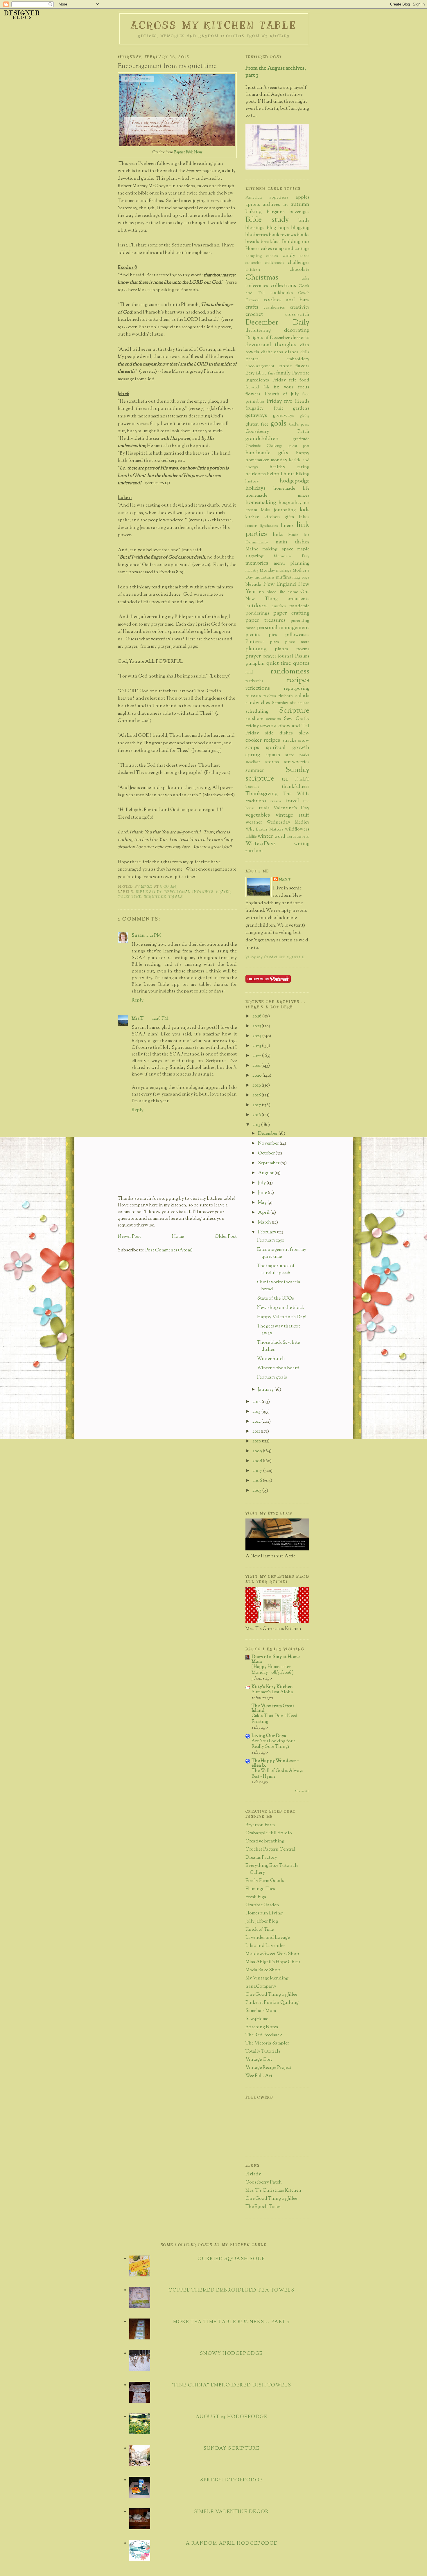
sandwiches (258, 703)
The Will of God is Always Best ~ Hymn (277, 1774)
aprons (253, 205)
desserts (300, 338)
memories (257, 563)
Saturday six (284, 703)
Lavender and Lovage (268, 1938)
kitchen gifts (279, 517)
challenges (299, 263)
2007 (258, 1471)
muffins (284, 578)
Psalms (302, 656)
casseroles (253, 263)
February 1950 (271, 1241)
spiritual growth (288, 748)
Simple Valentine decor (232, 2512)
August (266, 1173)
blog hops (278, 228)
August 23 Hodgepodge (232, 2417)
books (303, 235)
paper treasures (265, 620)
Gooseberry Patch (277, 432)
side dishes (279, 733)
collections (283, 286)
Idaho (265, 510)
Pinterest (255, 642)
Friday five (280, 401)
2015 (257, 1125)
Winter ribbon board (278, 1368)
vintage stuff (293, 815)
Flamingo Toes (260, 1889)
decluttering (258, 331)
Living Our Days (269, 1736)
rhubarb (286, 696)
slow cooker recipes (277, 737)
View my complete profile (275, 957)
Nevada (253, 585)
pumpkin (255, 664)
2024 (257, 1036)
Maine (252, 549)
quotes (301, 663)
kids (305, 510)
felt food (299, 380)
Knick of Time (260, 1930)
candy (289, 256)
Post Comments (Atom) (169, 1250)
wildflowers (297, 829)
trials (176, 897)
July (262, 1183)
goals (278, 424)
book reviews (282, 235)
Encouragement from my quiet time (282, 1253)
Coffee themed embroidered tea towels (232, 2291)
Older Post (226, 1237)
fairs (272, 374)
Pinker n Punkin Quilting (272, 2003)
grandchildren (262, 439)
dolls (305, 352)
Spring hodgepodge (231, 2480)
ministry (252, 571)
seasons (274, 719)
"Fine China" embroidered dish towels (232, 2385)
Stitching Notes (262, 2027)
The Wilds (296, 794)
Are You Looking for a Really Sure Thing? (273, 1744)
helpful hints (281, 474)
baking (253, 212)
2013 (257, 1412)
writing (302, 844)
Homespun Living (264, 1913)
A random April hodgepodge (231, 2544)
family (284, 373)
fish (266, 388)
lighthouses (269, 526)
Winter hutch (271, 1359)
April (264, 1213)
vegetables (258, 815)
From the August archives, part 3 (276, 72)
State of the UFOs (276, 1299)
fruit (278, 409)
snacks (289, 741)
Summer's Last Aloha (272, 1692)
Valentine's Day (291, 808)
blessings (255, 228)
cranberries (274, 308)
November (269, 1144)
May (263, 1203)
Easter (252, 359)
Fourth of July (282, 394)
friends (302, 402)
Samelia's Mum (261, 2011)
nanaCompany (261, 1987)
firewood (252, 388)
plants (281, 649)
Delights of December (268, 338)
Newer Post (129, 1237)
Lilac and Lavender (265, 1946)
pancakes (279, 606)
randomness (290, 672)
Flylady (253, 2174)
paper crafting (291, 613)
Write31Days (261, 844)
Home (178, 1237)
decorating (297, 330)
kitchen (252, 517)
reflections (258, 688)
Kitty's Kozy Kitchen (272, 1687)
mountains (264, 578)
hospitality (290, 503)
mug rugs (301, 578)
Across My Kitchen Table (214, 25)
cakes (266, 249)
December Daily (277, 323)
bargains (276, 212)
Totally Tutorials (263, 2052)
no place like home (278, 592)
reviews (270, 696)
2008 (258, 1461)
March (265, 1223)
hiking (303, 474)
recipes (298, 680)
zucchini (254, 851)
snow (304, 741)
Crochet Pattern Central (270, 1850)
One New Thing (277, 596)
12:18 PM (160, 1019)
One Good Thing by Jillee (271, 1995)
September (269, 1163)
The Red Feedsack (264, 2035)
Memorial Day (292, 556)
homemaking (261, 503)
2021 (257, 1066)
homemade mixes (277, 496)
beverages (299, 212)
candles (272, 256)
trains (276, 801)
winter (265, 836)
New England (280, 584)
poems (303, 649)
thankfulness (296, 787)
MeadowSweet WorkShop (272, 1954)
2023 (257, 1046)
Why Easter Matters (264, 829)
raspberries (254, 681)
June (263, 1193)
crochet (254, 315)
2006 (258, 1481)
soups (252, 748)
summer (255, 771)
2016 (257, 1115)
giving (305, 416)
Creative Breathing (265, 1841)
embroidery (298, 359)
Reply (138, 1000)
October (267, 1153)
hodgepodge (295, 481)
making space (278, 549)
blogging (300, 228)
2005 (257, 1491)
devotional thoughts (189, 892)
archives (271, 205)
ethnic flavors (294, 366)
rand (249, 673)
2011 (257, 1432)
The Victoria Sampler (267, 2043)
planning (256, 649)
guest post (299, 446)
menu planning (291, 564)
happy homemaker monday (277, 457)
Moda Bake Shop (263, 1970)
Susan (138, 936)
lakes (304, 517)
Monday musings (276, 571)
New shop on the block (281, 1308)
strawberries (297, 762)
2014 (257, 1402)
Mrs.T (138, 1019)
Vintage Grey (259, 2060)
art (285, 205)
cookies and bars (287, 300)
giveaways (284, 416)
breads (252, 242)
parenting (300, 621)
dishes (292, 352)
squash (273, 755)
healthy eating (289, 467)
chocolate (299, 270)
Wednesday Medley (288, 823)
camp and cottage (291, 249)
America (254, 198)
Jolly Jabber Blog (262, 1922)
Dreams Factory (261, 1858)
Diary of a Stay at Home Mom (276, 1659)
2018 (257, 1095)
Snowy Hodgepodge (231, 2354)
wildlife (251, 837)
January (266, 1390)
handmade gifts (267, 453)
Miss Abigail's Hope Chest (273, 1962)
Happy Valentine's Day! (282, 1317)
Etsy (250, 373)
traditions (256, 801)
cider (306, 279)
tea (285, 780)
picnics (253, 635)
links (278, 535)
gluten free (257, 425)
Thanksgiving (261, 794)
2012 (257, 1422)
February (268, 1232)
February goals (272, 1378)
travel (292, 801)
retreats (253, 696)
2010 (257, 1441)
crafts (252, 307)
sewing (268, 726)
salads (302, 696)
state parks (297, 755)
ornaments (298, 599)
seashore (254, 719)
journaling (285, 510)
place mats (297, 642)
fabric (261, 373)
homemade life (291, 489)
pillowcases (297, 635)
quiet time (129, 897)
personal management (283, 628)
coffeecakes (257, 286)
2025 (257, 1026)
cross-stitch (297, 315)
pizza (274, 642)
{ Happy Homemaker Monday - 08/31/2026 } (272, 1670)
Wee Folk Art (259, 2076)
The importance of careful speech (276, 1270)
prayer (223, 892)
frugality (254, 409)
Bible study (149, 892)
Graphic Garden (262, 1905)
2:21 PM (154, 936)
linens (287, 526)
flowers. (253, 394)
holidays (255, 488)
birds (304, 221)
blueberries (257, 235)
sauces (304, 703)
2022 (257, 1056)
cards (304, 256)
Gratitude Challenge (264, 446)
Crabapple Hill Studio (269, 1833)
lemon (251, 526)
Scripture (155, 897)
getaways (256, 416)
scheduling (257, 712)
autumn (300, 205)
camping (254, 256)
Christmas (262, 278)
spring (253, 755)
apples (303, 198)
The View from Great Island (273, 1708)
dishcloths (272, 352)
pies (273, 635)
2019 (257, 1086)
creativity (300, 308)
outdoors (256, 606)
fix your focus (292, 387)
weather (254, 823)
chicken (253, 270)
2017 (257, 1105)
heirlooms (256, 474)
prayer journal (278, 656)
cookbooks (282, 293)
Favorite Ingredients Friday (277, 377)
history (252, 481)
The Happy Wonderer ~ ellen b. (275, 1763)
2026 (257, 1016)
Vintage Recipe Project (268, 2068)
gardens (301, 409)
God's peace (299, 425)
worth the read (298, 837)
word (280, 837)
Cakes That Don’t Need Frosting (274, 1719)
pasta (250, 628)
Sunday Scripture (232, 2449)
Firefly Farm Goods (265, 1881)
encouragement (260, 366)
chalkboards (275, 263)
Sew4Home (257, 2019)
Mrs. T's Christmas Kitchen (273, 2191)
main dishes (293, 542)
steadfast (253, 762)
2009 (258, 1451)
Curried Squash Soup (231, 2259)
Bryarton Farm (260, 1825)
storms (272, 762)
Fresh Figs (256, 1897)
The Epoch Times (263, 2207)
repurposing (297, 689)
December (268, 1134)
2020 (258, 1076)
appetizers (279, 198)
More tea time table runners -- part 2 (231, 2322)
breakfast (270, 242)
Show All (302, 1791)
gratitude (301, 439)
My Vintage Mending (267, 1978)
